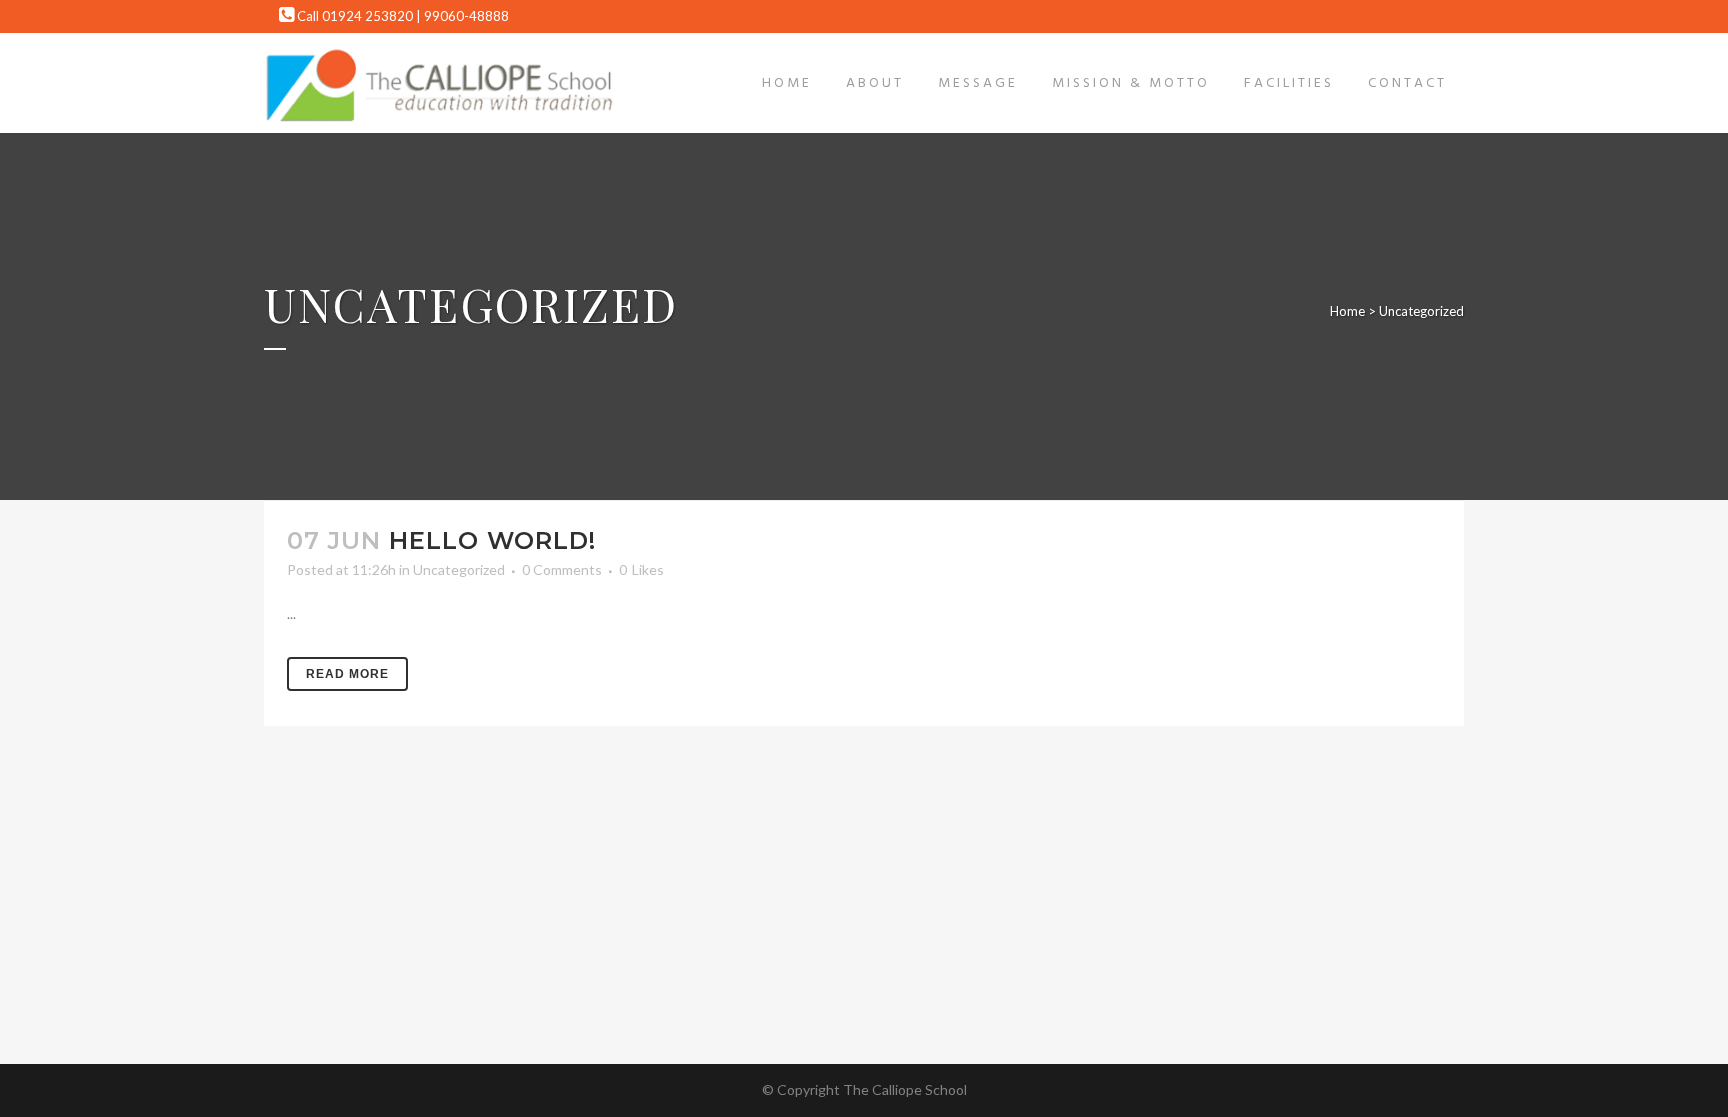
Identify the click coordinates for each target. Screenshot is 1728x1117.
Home (1347, 311)
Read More (347, 674)
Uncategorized (459, 569)
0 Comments (562, 569)
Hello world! (492, 540)
